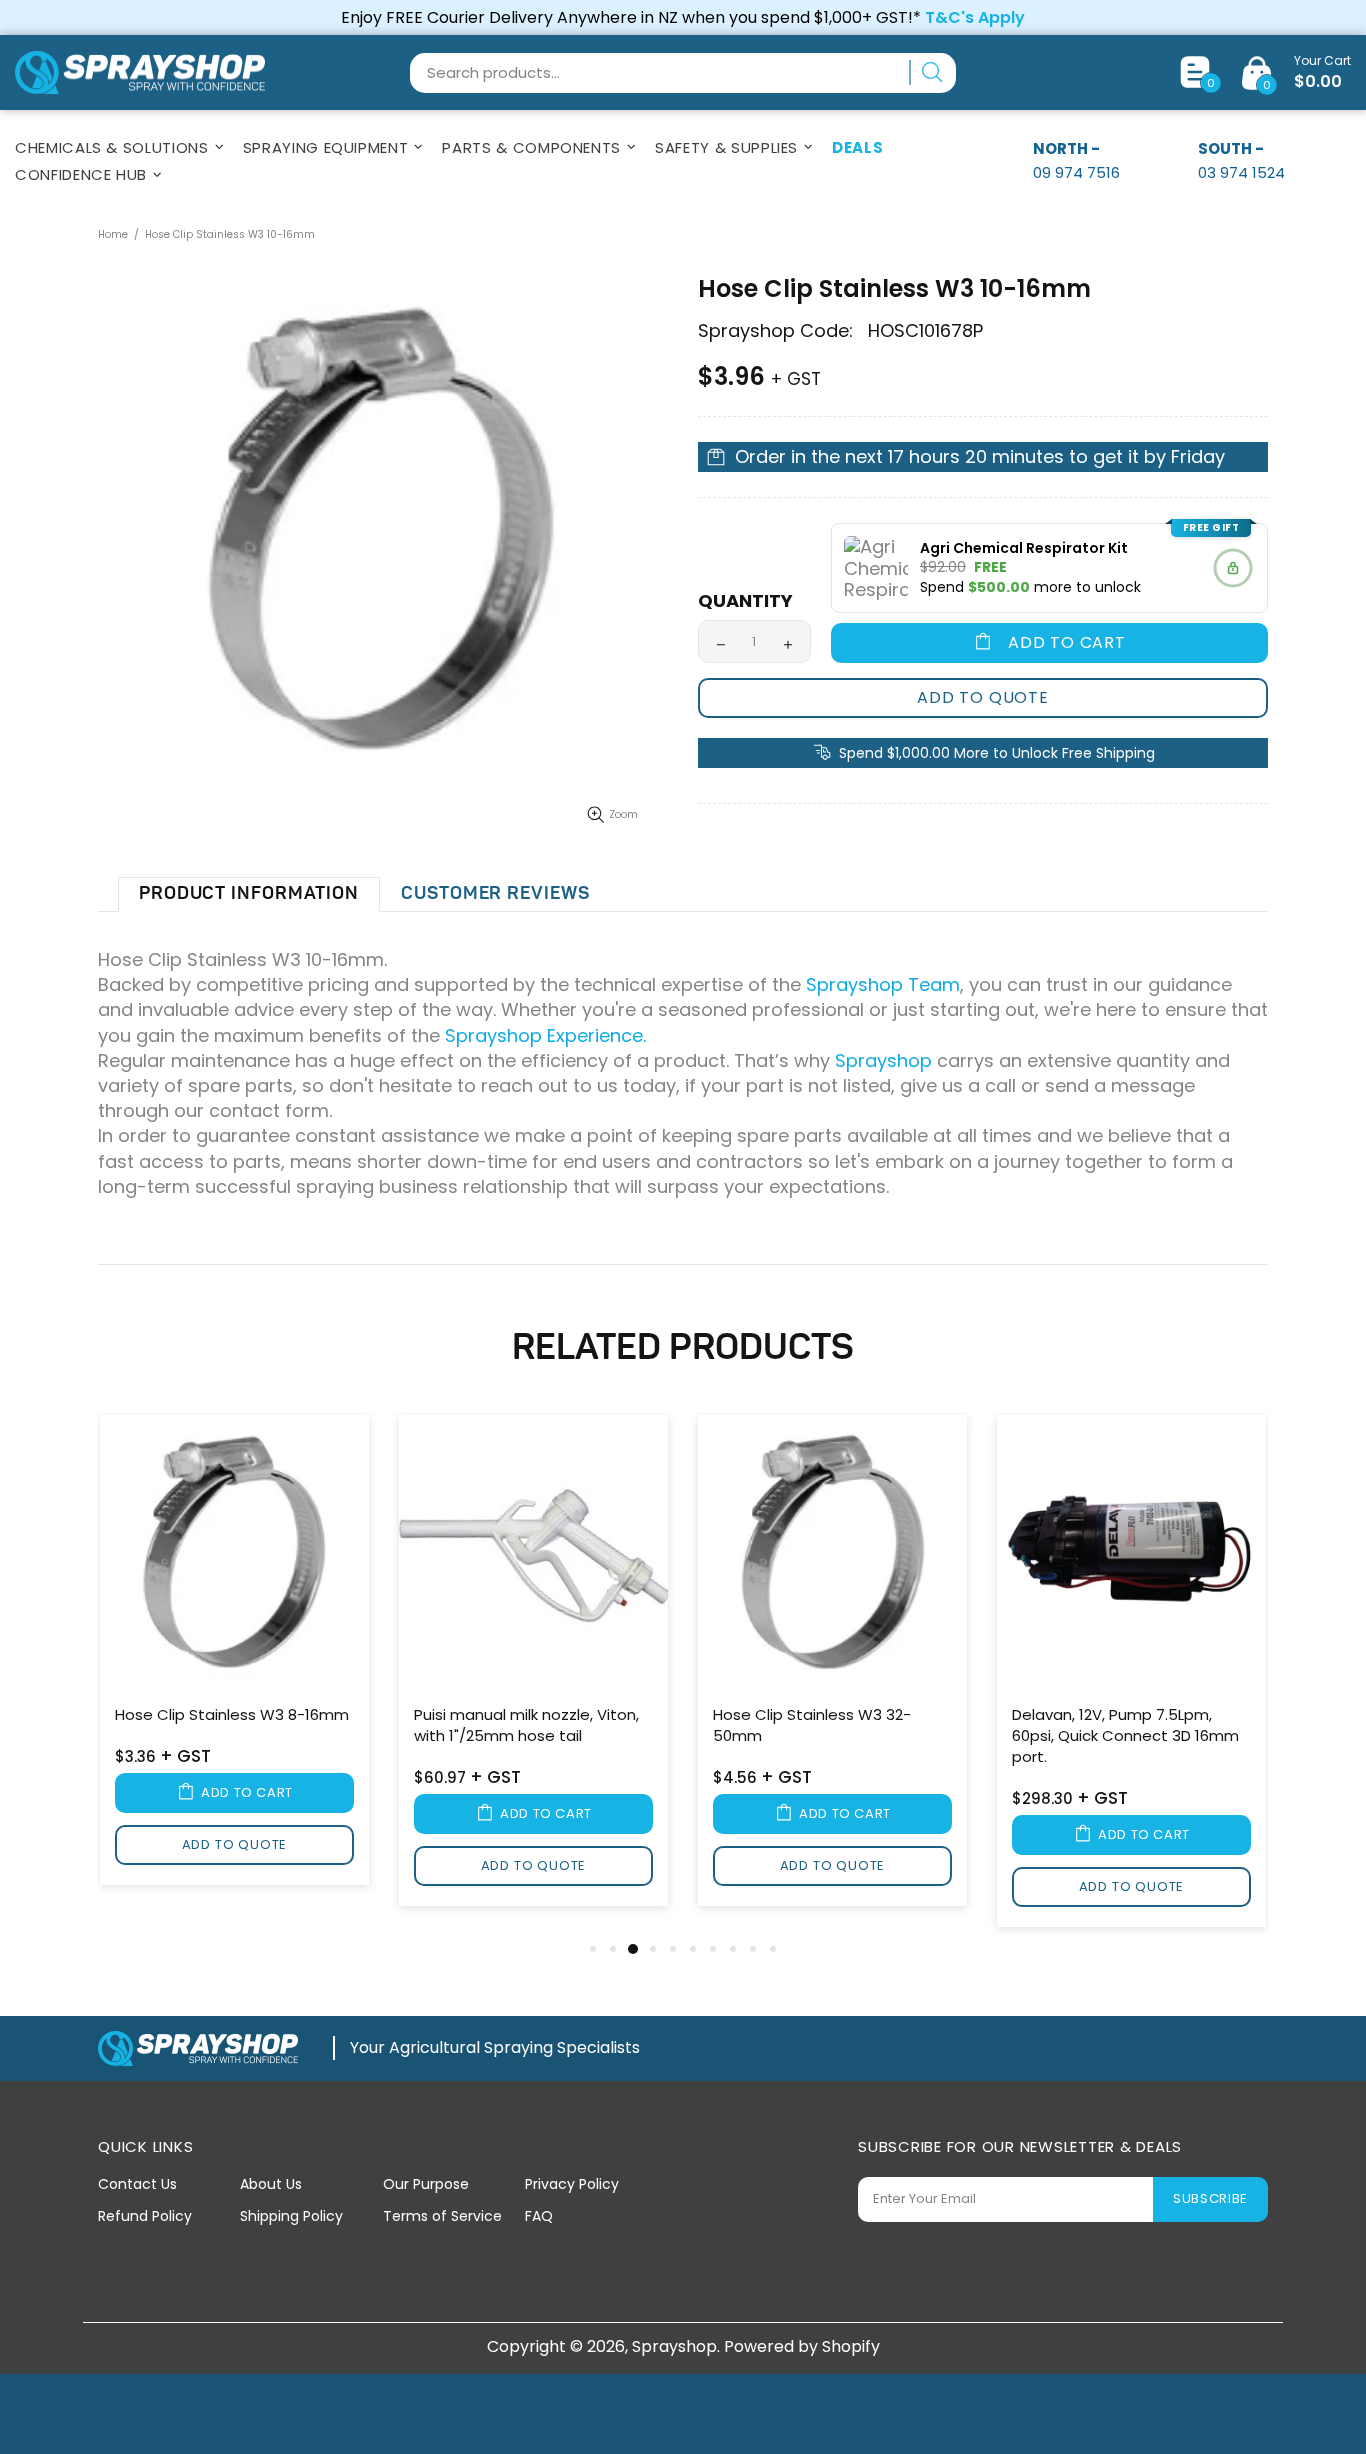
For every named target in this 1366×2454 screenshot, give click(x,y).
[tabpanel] (234, 1653)
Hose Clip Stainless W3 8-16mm (232, 1714)
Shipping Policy (291, 2216)
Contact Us (137, 2184)
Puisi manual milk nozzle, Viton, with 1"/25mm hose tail (526, 1725)
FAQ (539, 2216)
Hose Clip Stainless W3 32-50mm (812, 1725)
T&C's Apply (975, 17)
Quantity (745, 601)
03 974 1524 (1241, 172)
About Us (271, 2184)
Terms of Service (442, 2216)
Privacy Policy (572, 2184)
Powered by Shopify (802, 2346)
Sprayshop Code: (775, 331)
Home (113, 234)
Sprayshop (140, 73)
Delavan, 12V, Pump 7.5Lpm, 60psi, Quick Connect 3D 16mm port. (1125, 1735)
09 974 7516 (1076, 172)
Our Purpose (426, 2184)
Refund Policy (145, 2216)
